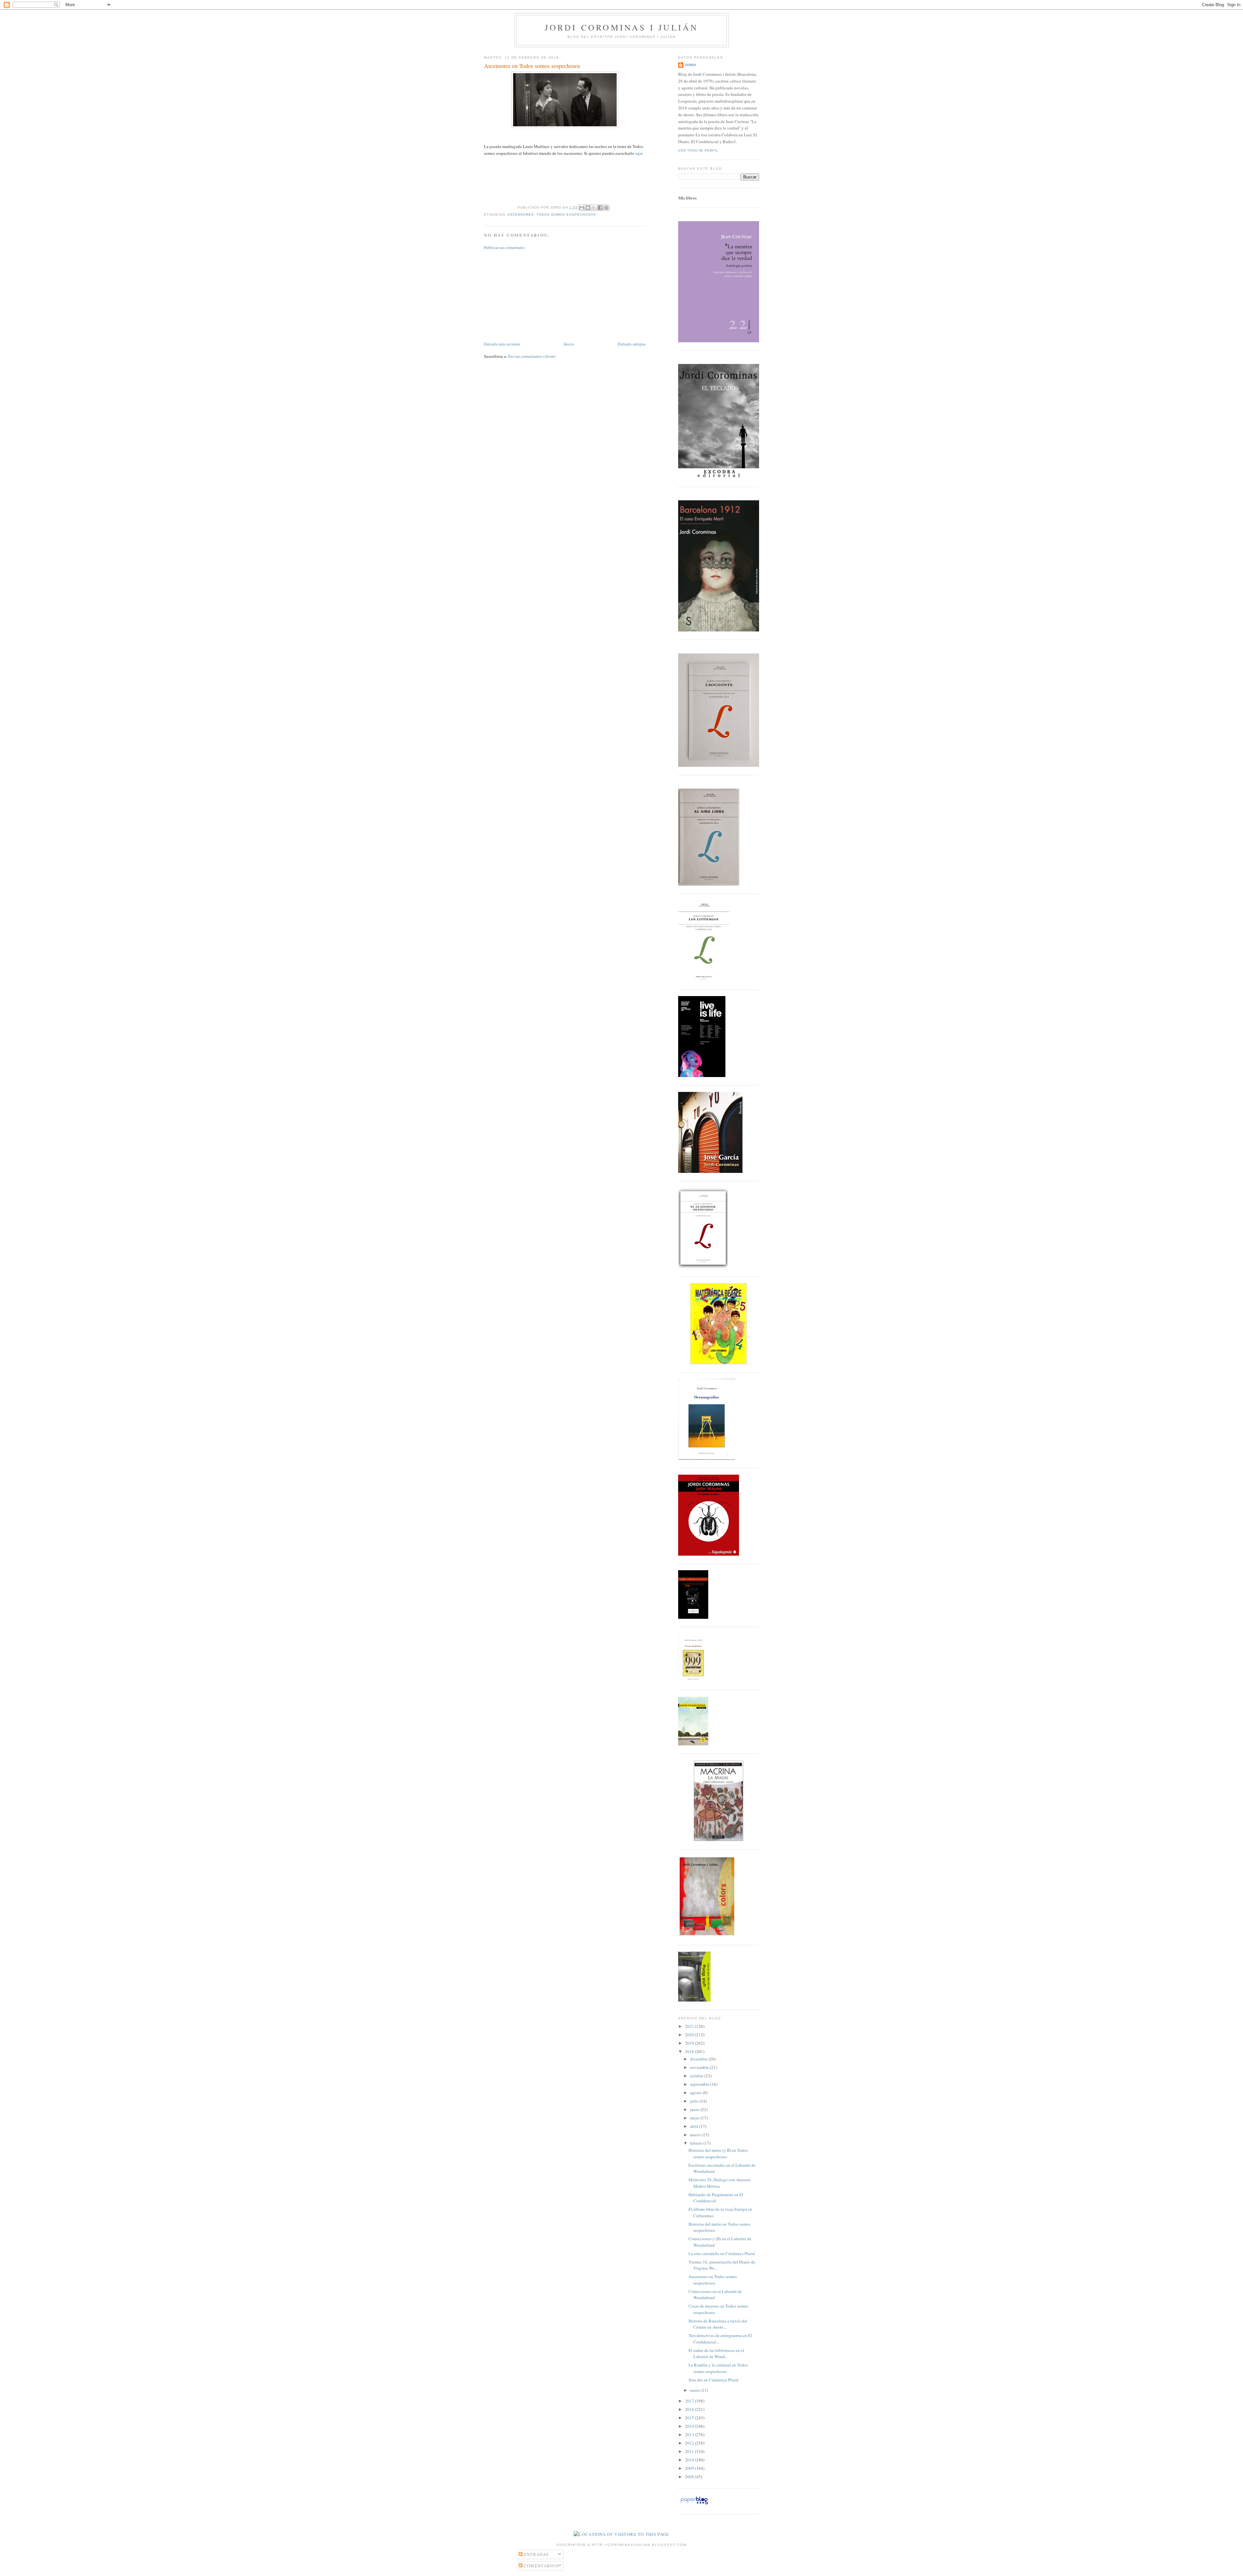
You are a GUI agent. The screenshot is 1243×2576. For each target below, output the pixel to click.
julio (695, 2101)
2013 (690, 2434)
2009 (690, 2468)
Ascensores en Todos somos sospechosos (532, 66)
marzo (696, 2135)
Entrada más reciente (502, 344)
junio (695, 2109)
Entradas (536, 2554)
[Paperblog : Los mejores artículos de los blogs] (694, 2504)
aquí (639, 153)
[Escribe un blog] (588, 208)
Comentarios (540, 2566)
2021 (690, 2026)
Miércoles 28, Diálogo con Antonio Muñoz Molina (720, 2183)
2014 (690, 2426)
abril (695, 2126)
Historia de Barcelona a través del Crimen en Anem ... (718, 2324)
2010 (690, 2460)
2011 (690, 2451)
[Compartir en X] (594, 208)
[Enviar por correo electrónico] (582, 208)
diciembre (699, 2059)
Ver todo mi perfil (698, 150)
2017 (690, 2401)
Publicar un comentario (504, 247)
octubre (697, 2076)
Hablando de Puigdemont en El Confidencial (716, 2198)
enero (695, 2390)
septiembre (700, 2084)
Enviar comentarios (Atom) (532, 356)
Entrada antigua (632, 344)
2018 (690, 2051)
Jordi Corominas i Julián (622, 27)
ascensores (521, 215)
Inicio (569, 344)
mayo (695, 2118)
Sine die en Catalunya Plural (713, 2380)
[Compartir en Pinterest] (606, 208)
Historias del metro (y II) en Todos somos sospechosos (718, 2153)
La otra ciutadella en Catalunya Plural (722, 2253)
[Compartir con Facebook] (600, 208)
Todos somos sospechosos (566, 215)
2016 (690, 2409)
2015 (690, 2418)
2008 (690, 2477)
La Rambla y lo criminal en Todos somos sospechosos (718, 2368)
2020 (690, 2035)
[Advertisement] (532, 295)
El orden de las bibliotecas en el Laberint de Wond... (716, 2354)
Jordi (690, 65)
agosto (696, 2093)
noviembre (700, 2067)
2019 (690, 2043)
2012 (690, 2443)
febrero (697, 2143)
